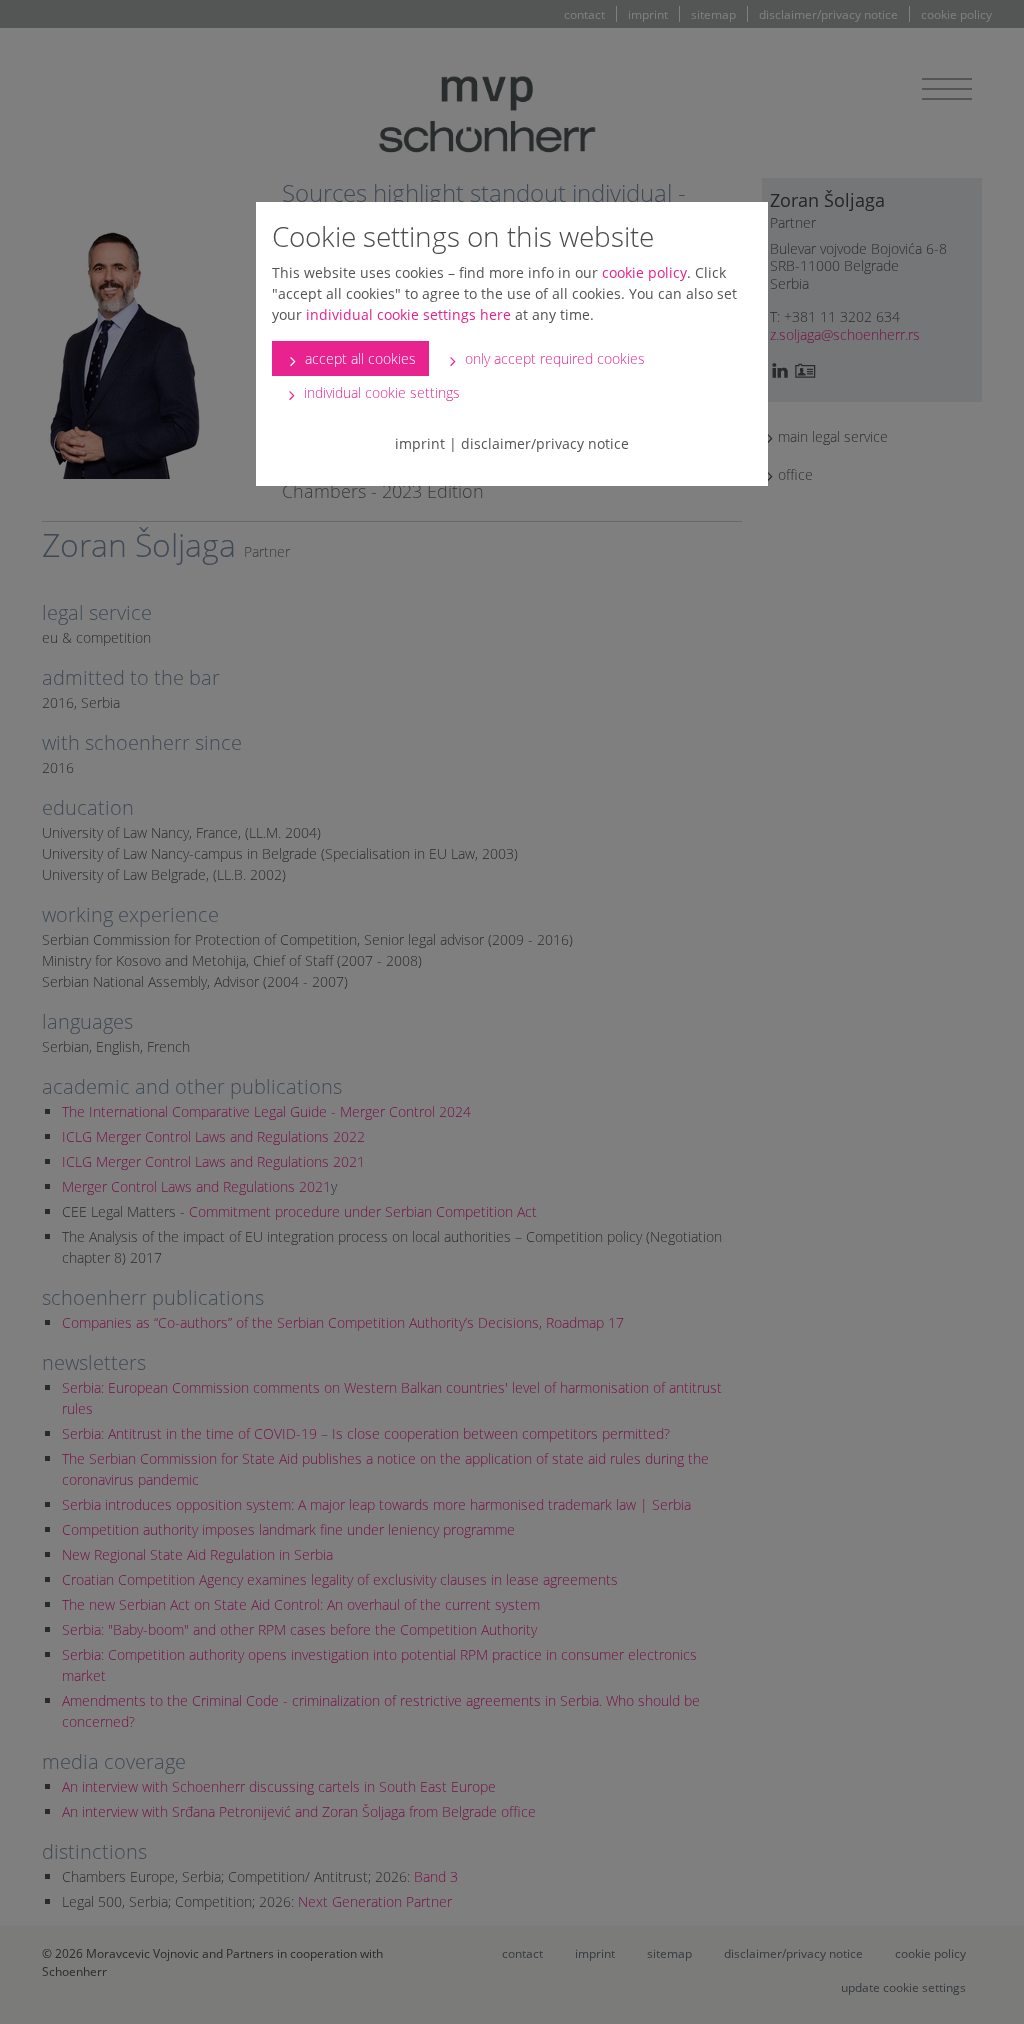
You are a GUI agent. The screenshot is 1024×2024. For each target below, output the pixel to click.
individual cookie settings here (408, 314)
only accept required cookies (553, 358)
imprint (420, 443)
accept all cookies (358, 358)
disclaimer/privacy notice (545, 443)
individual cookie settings (380, 392)
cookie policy (644, 272)
